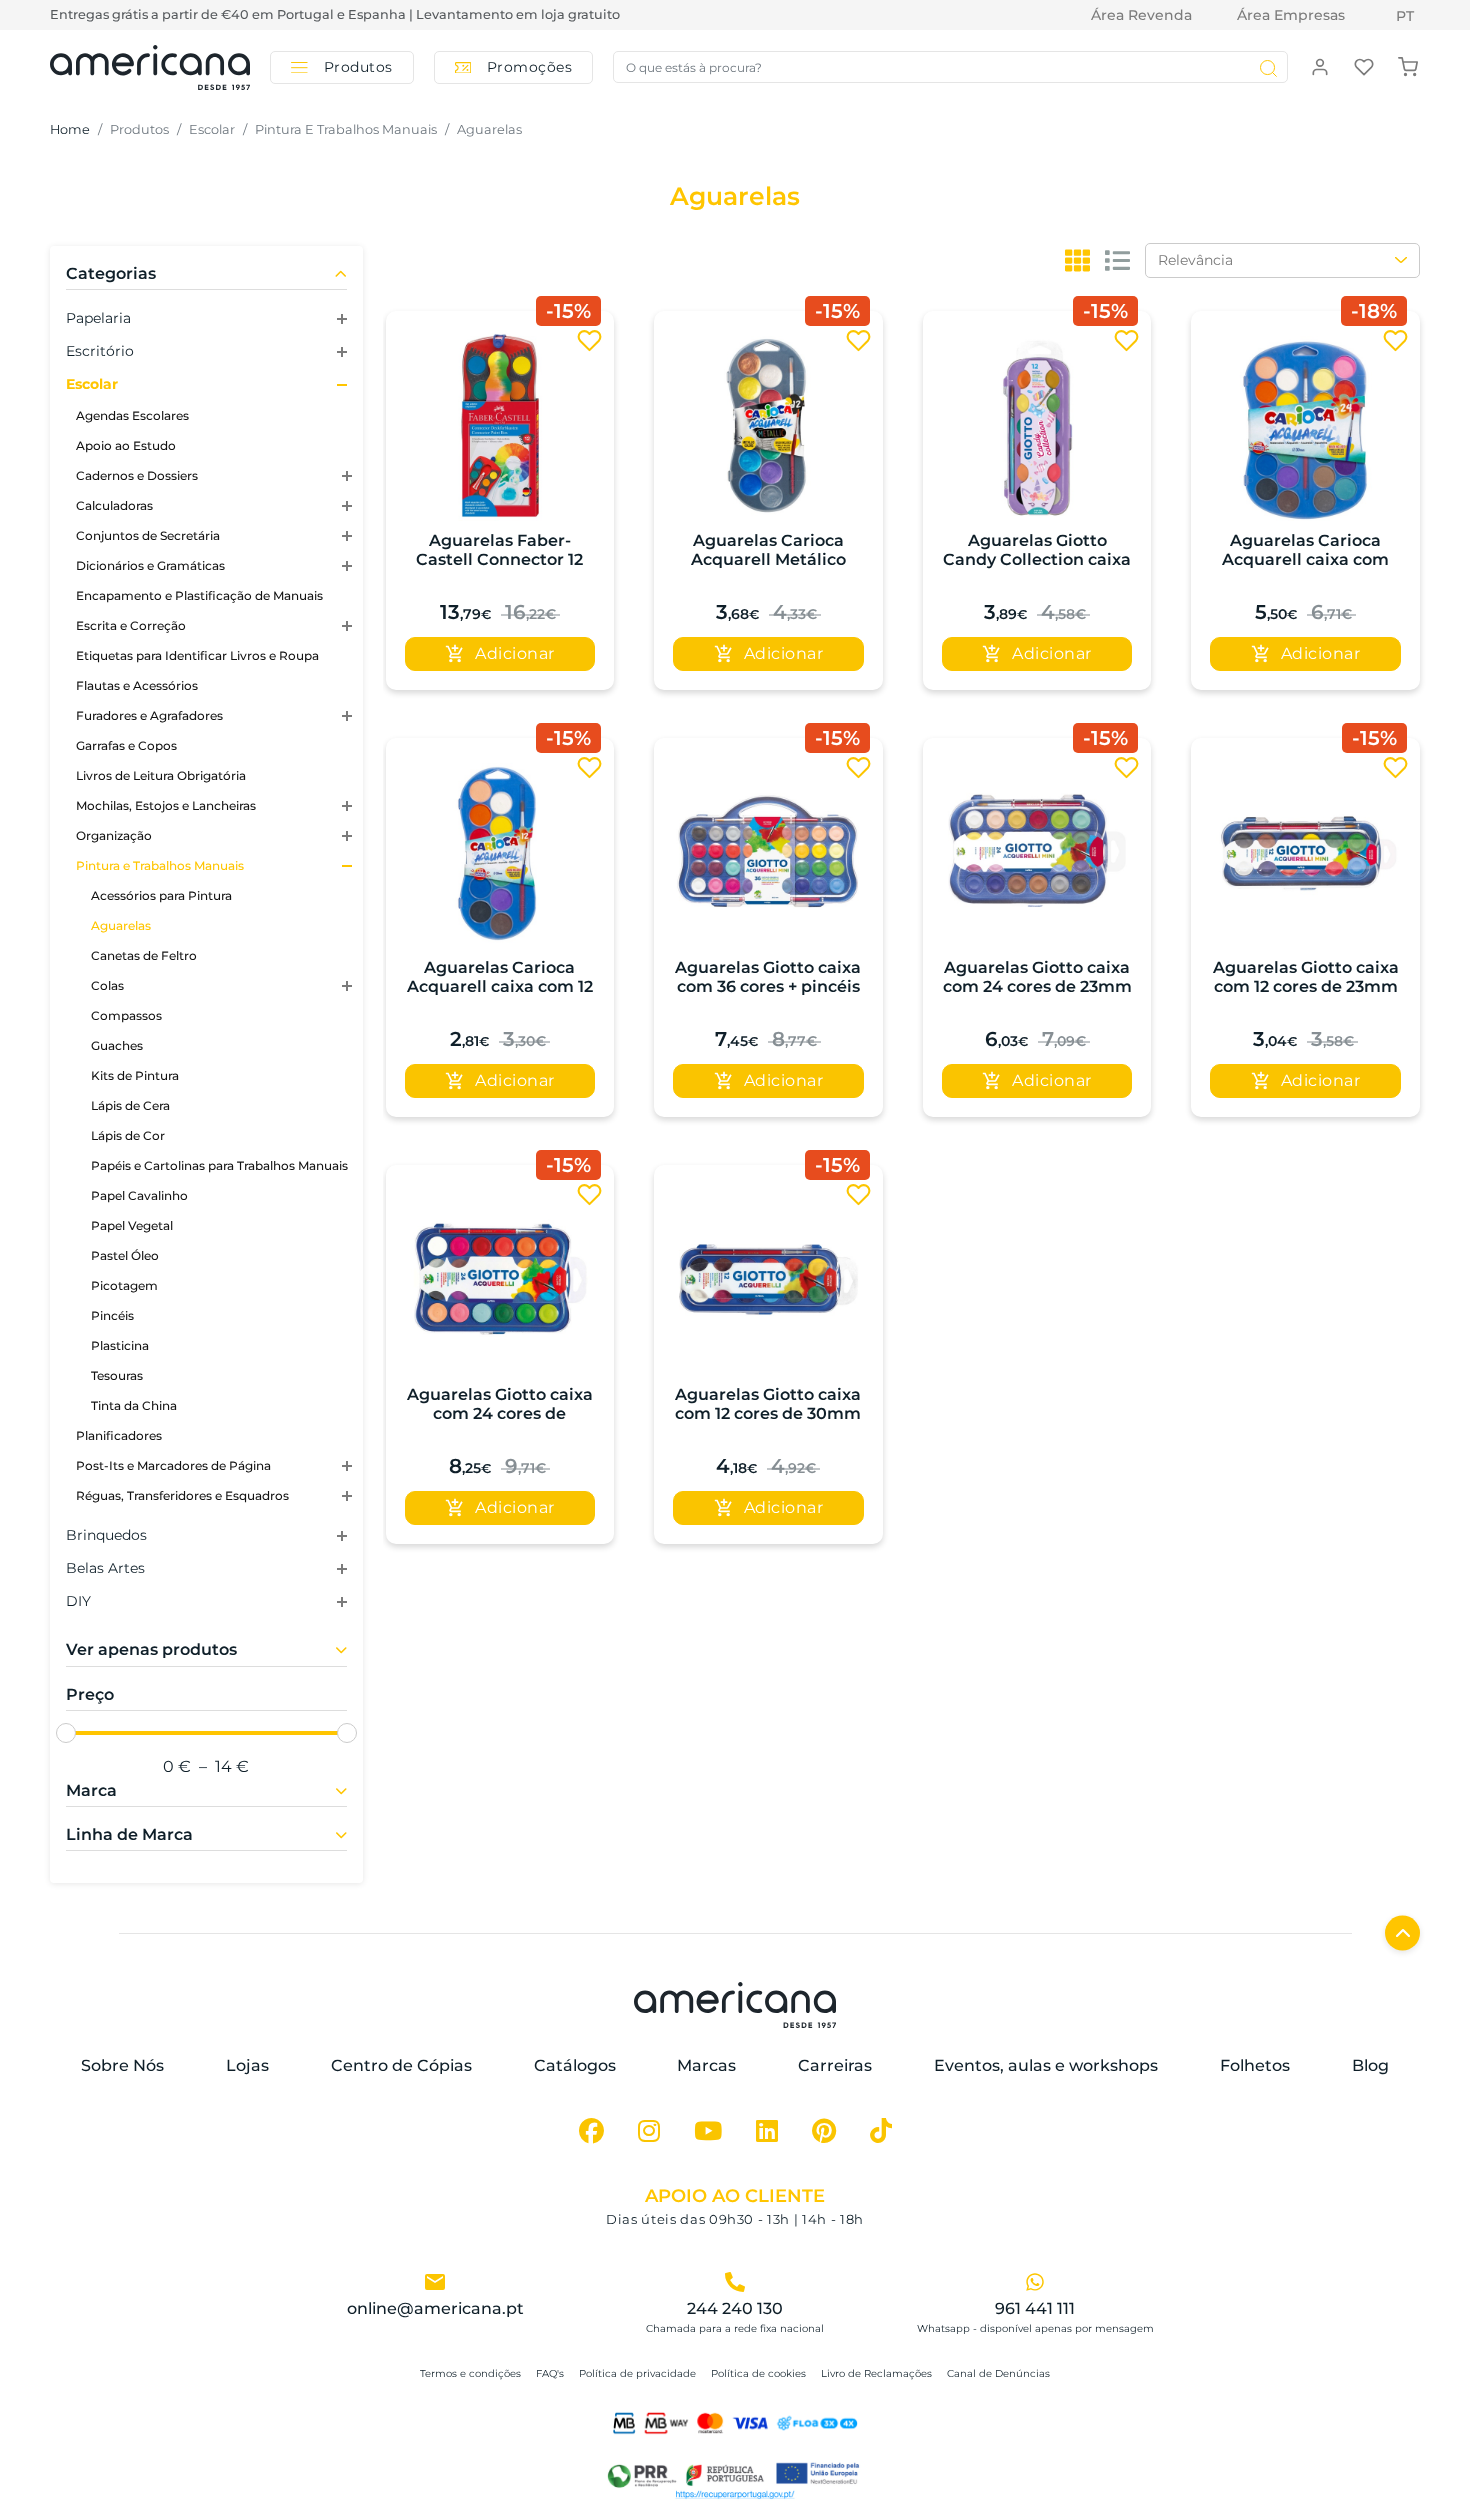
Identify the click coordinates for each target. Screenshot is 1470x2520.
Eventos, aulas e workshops (1046, 2065)
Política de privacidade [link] (637, 2373)
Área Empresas (1291, 15)
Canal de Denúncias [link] (998, 2373)
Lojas (247, 2065)
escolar (212, 129)
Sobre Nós (122, 2065)
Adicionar (515, 653)
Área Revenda (1141, 15)
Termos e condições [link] (470, 2373)
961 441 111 (1035, 2308)
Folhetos (1255, 2065)
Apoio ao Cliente (735, 2196)
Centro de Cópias (401, 2065)
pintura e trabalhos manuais (346, 129)
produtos (139, 129)
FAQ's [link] (550, 2373)
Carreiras (835, 2065)
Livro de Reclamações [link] (876, 2373)
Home (70, 129)
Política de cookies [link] (758, 2373)
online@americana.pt (435, 2308)
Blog (1370, 2065)
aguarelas (489, 129)
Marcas (706, 2065)
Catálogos (575, 2065)
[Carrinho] (1408, 66)
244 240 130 (735, 2308)
